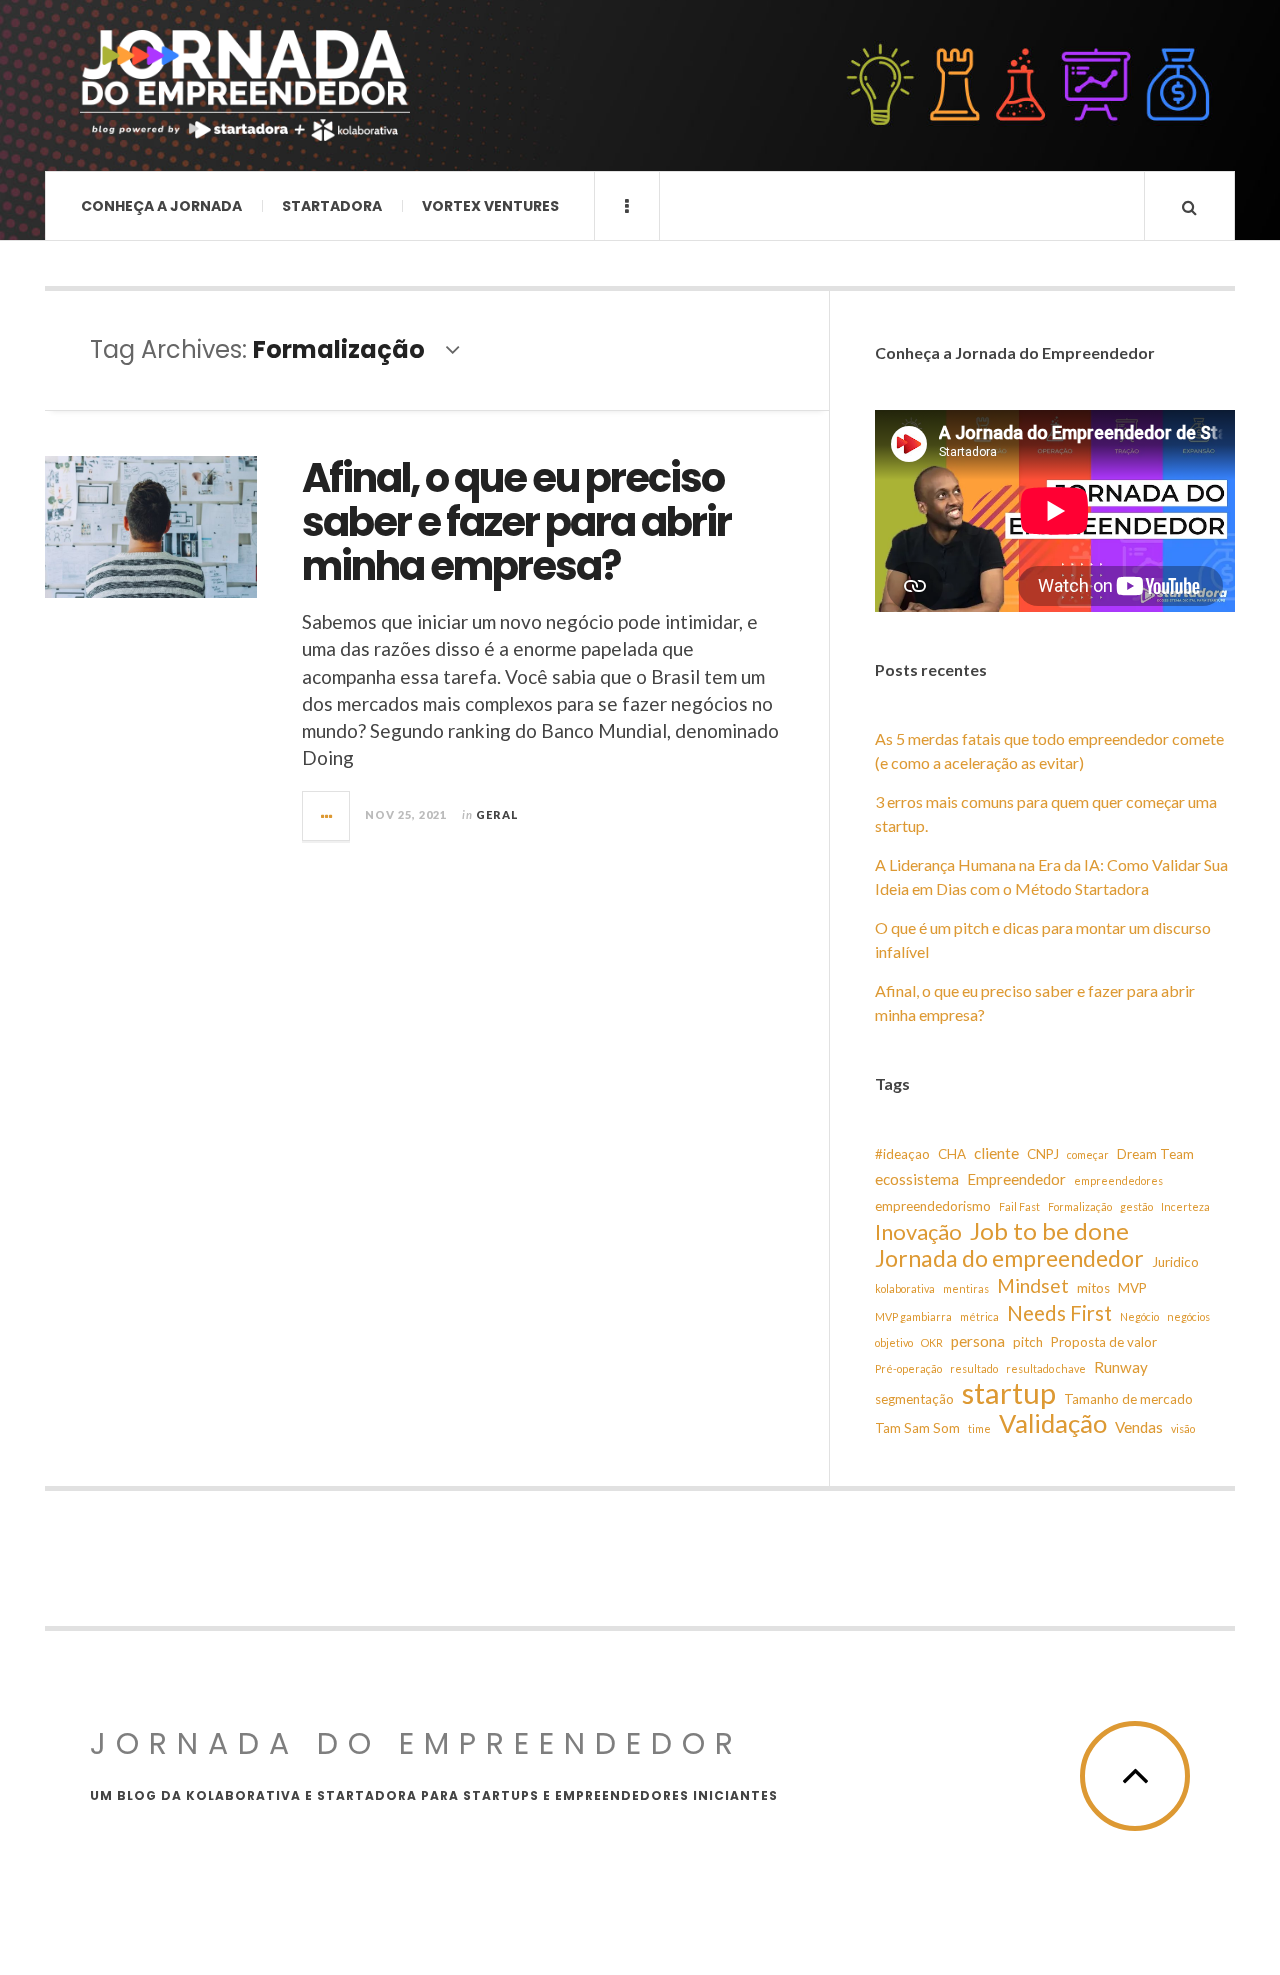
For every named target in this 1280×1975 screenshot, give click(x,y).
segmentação (914, 1399)
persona (978, 1341)
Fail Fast (1019, 1206)
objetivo (894, 1342)
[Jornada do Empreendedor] (245, 85)
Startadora (332, 206)
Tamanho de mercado (1128, 1399)
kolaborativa (905, 1288)
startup (1009, 1393)
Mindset (1033, 1285)
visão (1183, 1428)
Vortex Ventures (490, 206)
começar (1088, 1154)
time (979, 1428)
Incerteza (1185, 1206)
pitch (1028, 1342)
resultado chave (1046, 1368)
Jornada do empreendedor (1009, 1258)
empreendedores (1118, 1180)
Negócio (1139, 1316)
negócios (1188, 1316)
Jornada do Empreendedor (416, 1743)
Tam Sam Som (917, 1428)
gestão (1136, 1206)
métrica (979, 1316)
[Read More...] (327, 816)
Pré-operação (908, 1368)
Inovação (918, 1232)
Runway (1121, 1367)
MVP (1132, 1288)
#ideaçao (902, 1154)
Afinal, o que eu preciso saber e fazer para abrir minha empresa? (516, 522)
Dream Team (1155, 1154)
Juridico (1175, 1262)
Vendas (1139, 1427)
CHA (952, 1154)
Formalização (1080, 1206)
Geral (497, 814)
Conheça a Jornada (161, 206)
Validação (1053, 1423)
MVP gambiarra (913, 1316)
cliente (996, 1153)
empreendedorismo (933, 1206)
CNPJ (1043, 1154)
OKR (932, 1342)
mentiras (966, 1288)
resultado (974, 1368)
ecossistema (917, 1179)
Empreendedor (1016, 1179)
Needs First (1059, 1313)
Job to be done (1049, 1231)
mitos (1093, 1288)
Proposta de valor (1104, 1342)
